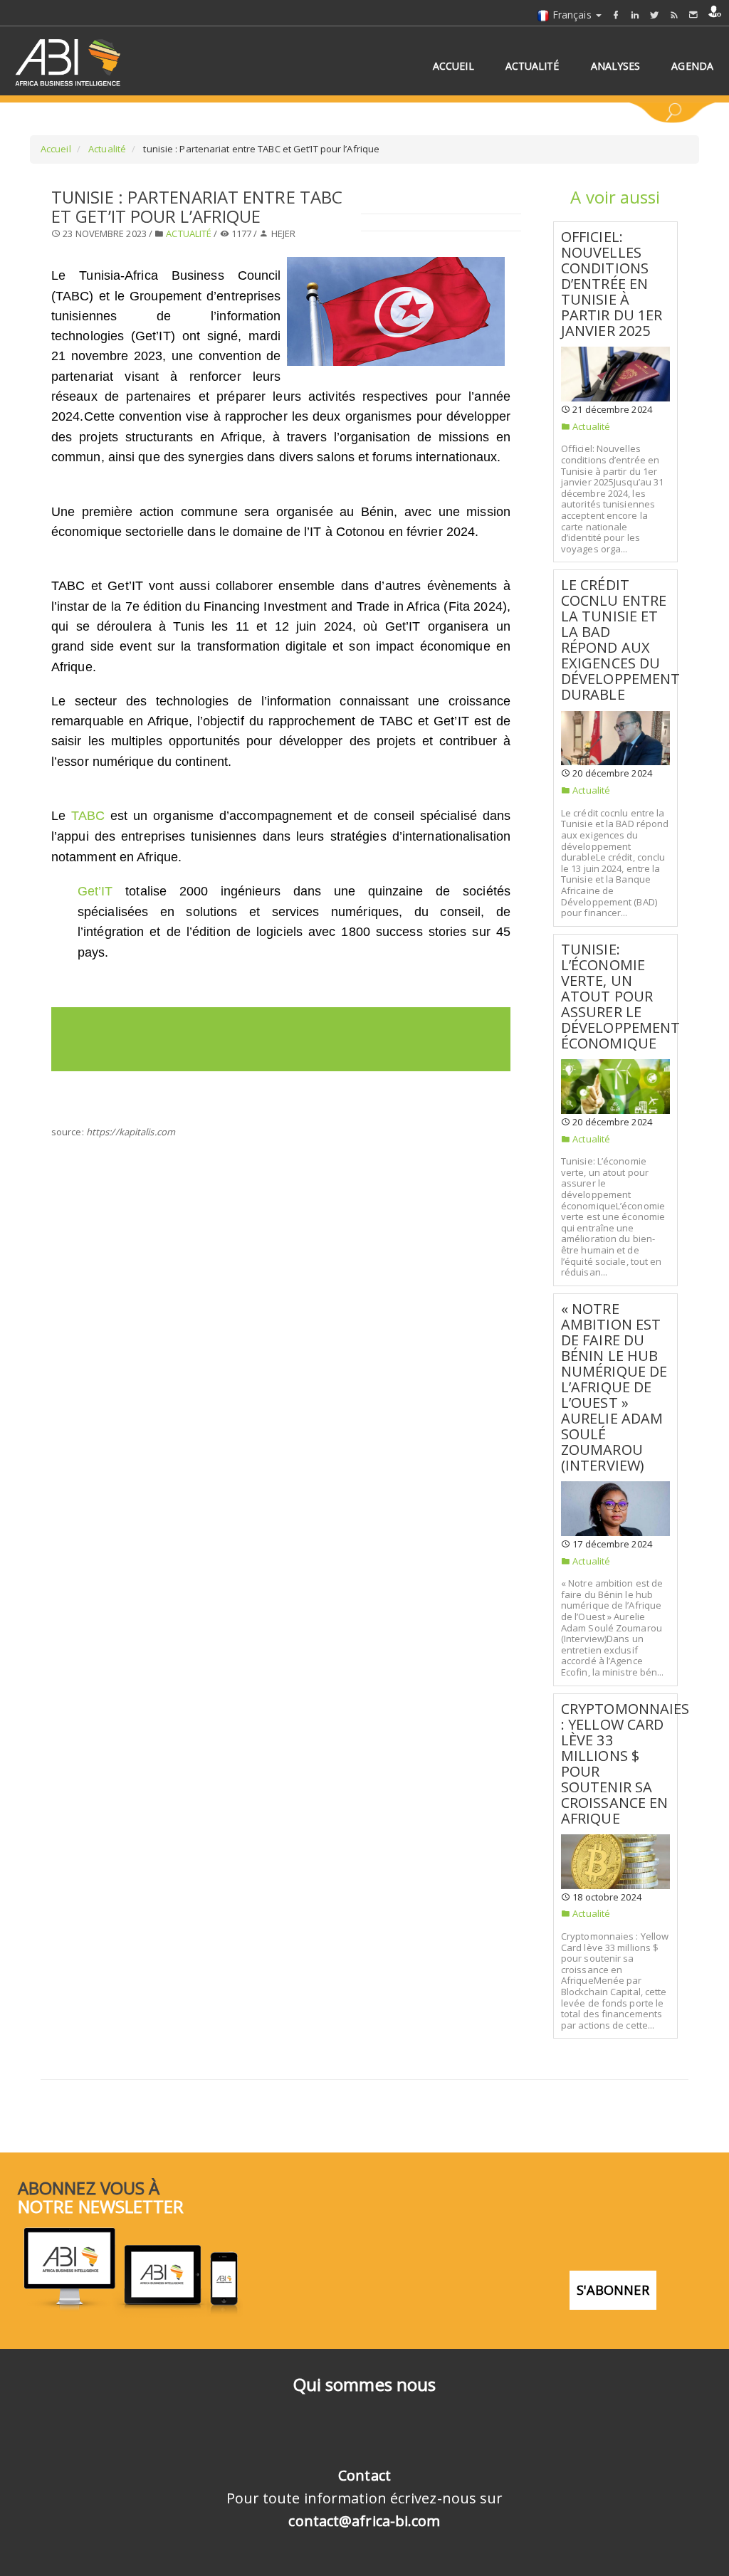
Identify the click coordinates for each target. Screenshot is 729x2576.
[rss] (674, 15)
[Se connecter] (715, 11)
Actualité (106, 149)
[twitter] (654, 15)
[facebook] (616, 15)
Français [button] (572, 15)
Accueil (56, 149)
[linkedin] (635, 15)
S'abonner (613, 2290)
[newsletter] (693, 15)
